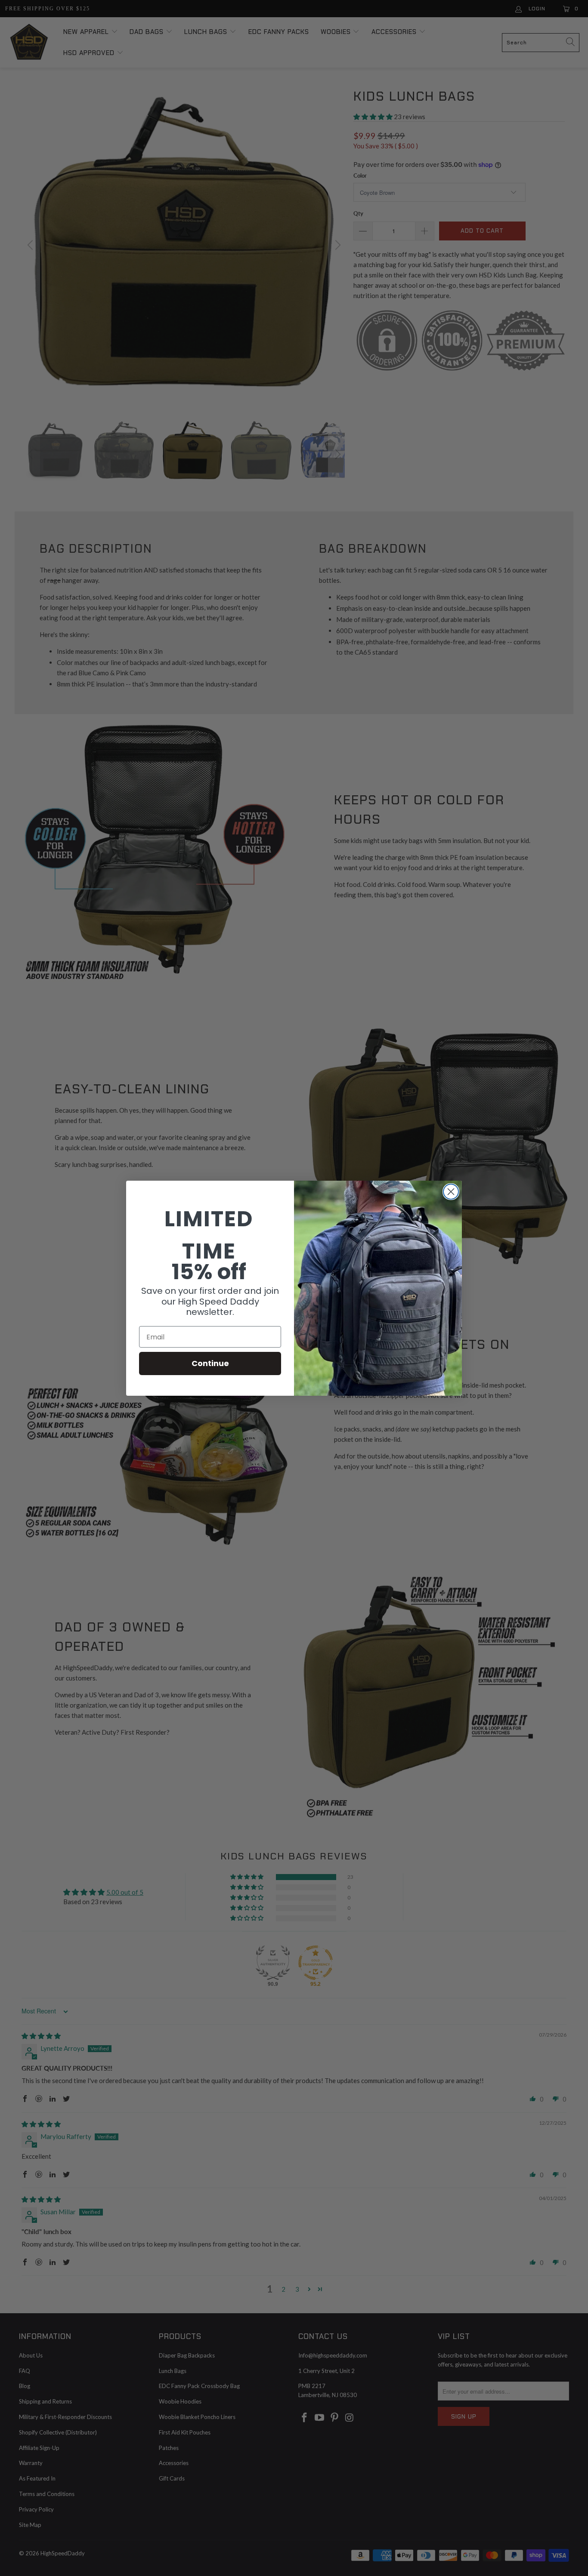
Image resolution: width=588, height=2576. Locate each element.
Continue (210, 1363)
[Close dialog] (451, 1192)
